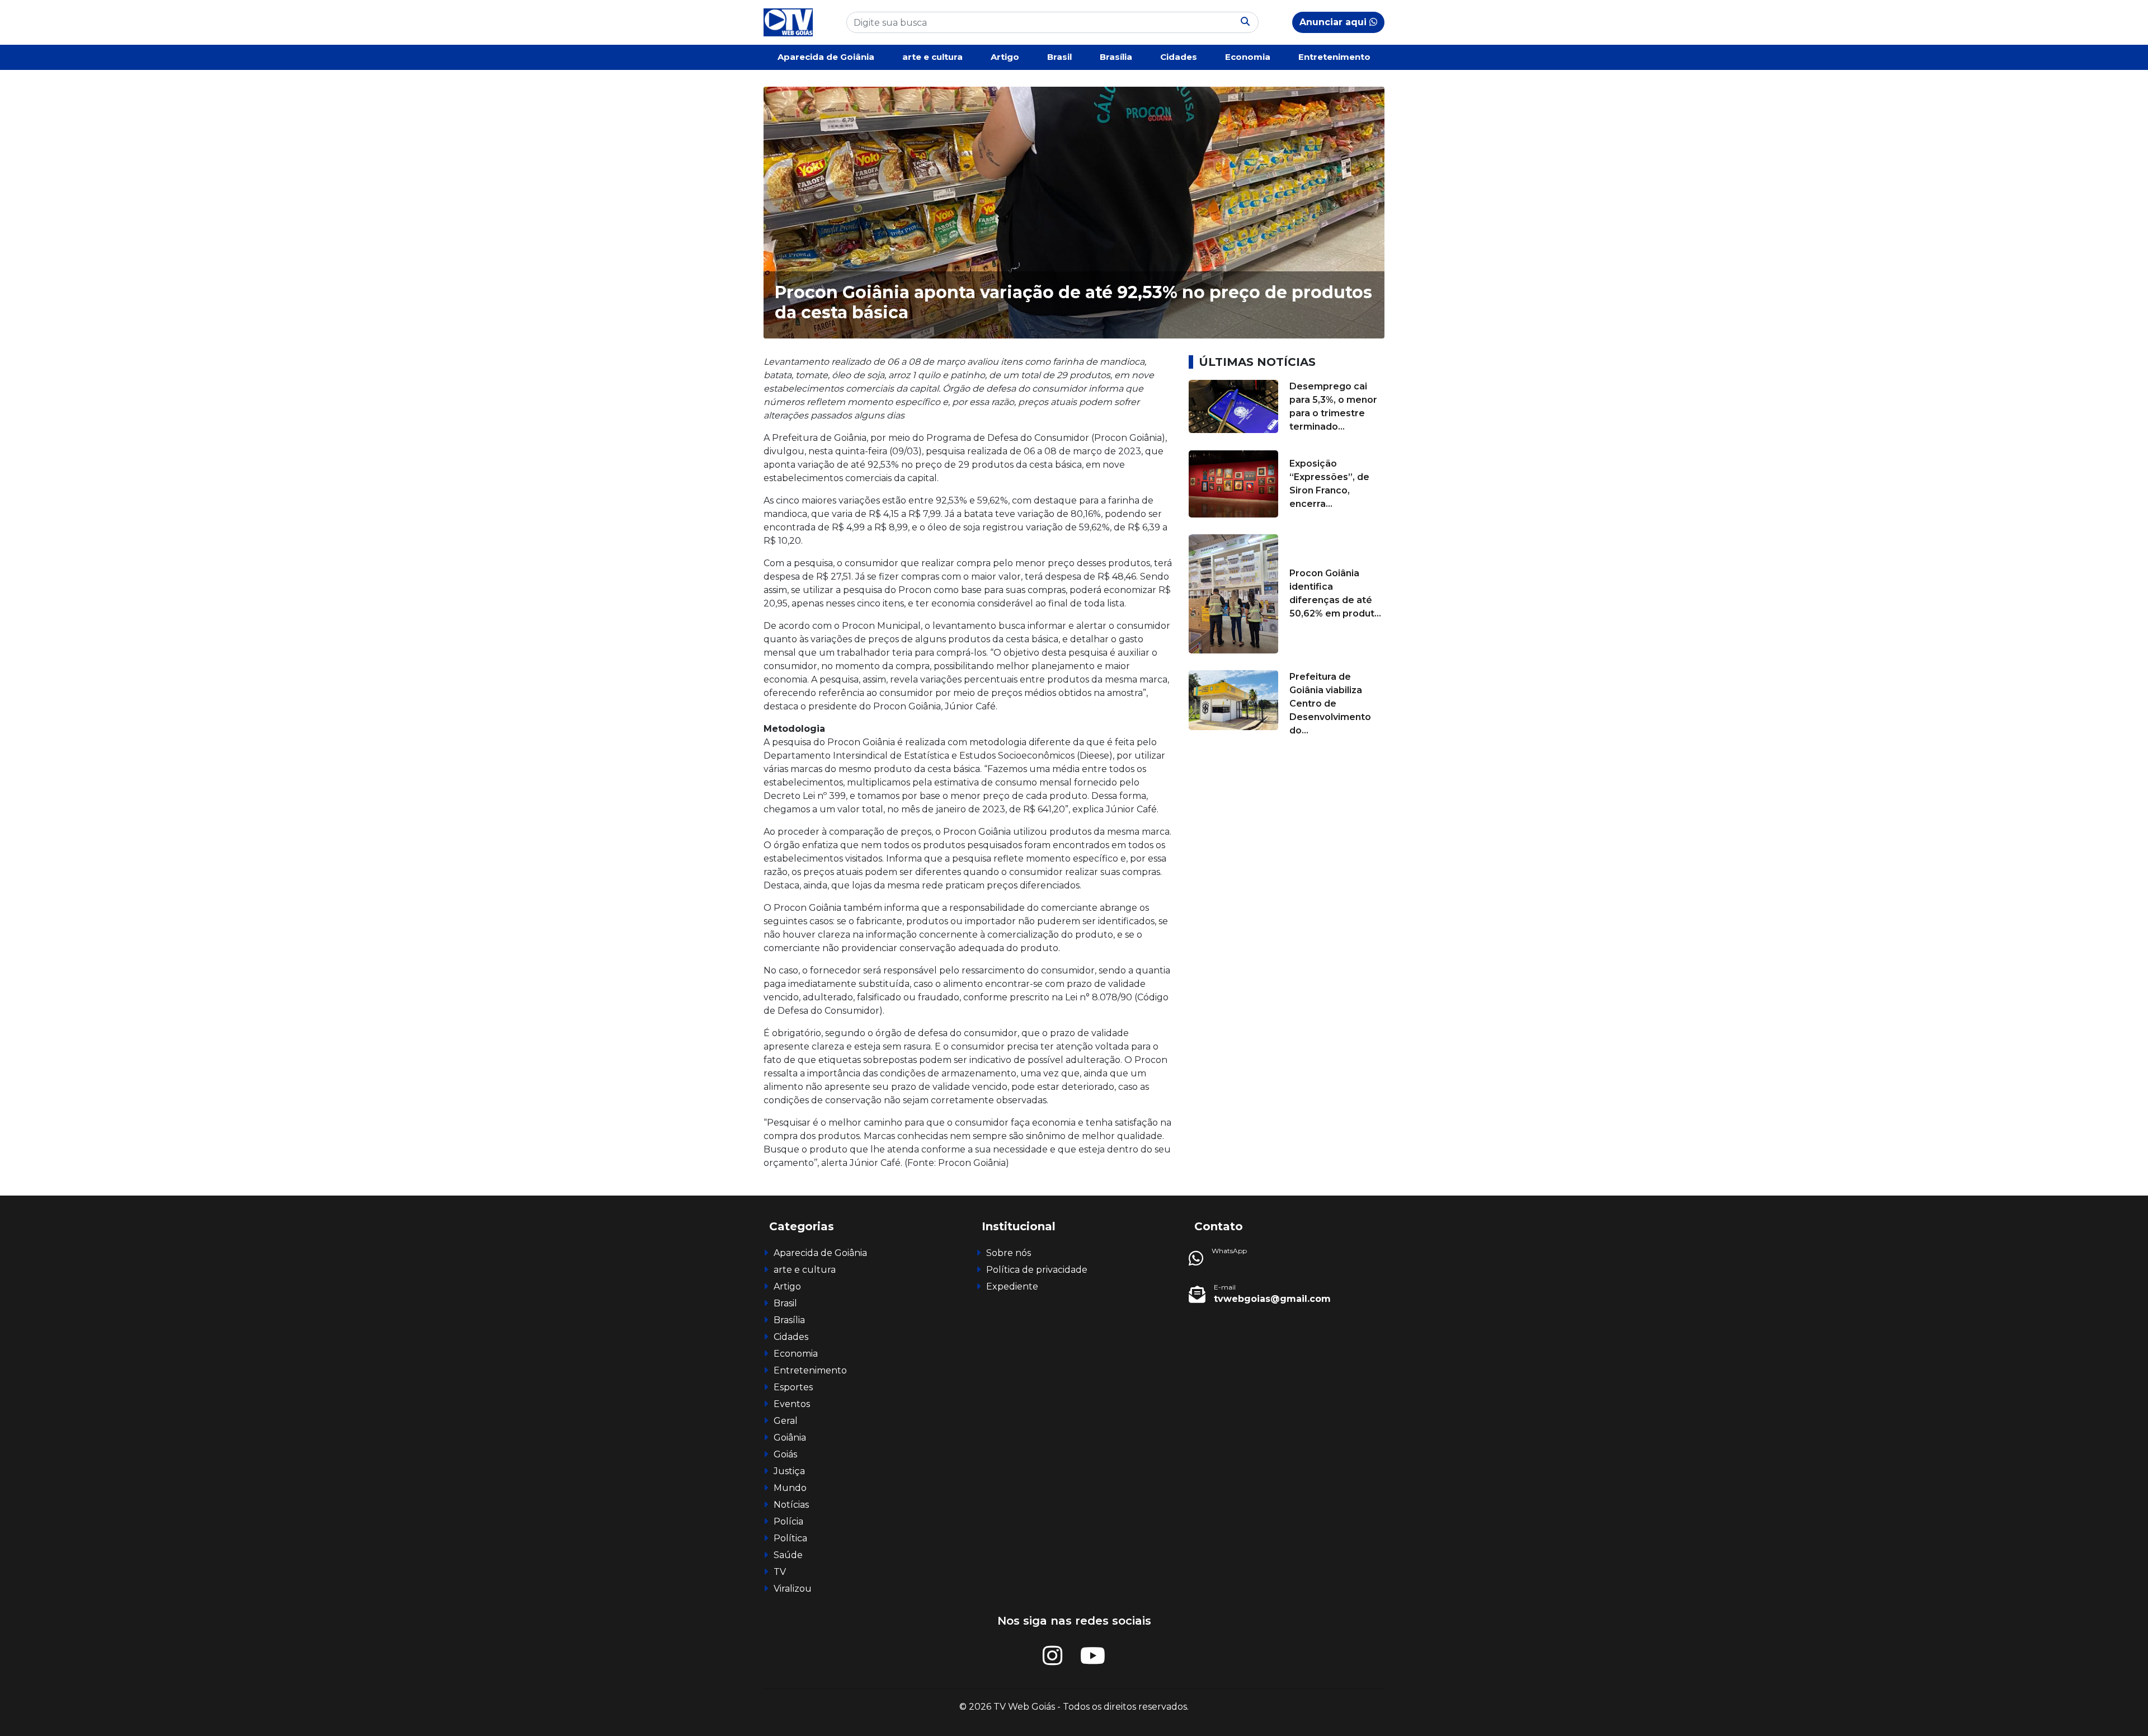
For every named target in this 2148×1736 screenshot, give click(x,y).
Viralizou (793, 1589)
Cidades (1179, 57)
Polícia (788, 1521)
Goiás (785, 1454)
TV (780, 1572)
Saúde (788, 1555)
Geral (786, 1421)
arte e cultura (932, 57)
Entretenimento (1334, 57)
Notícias (791, 1505)
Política (790, 1538)
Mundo (790, 1488)
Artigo (1005, 57)
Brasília (1116, 57)
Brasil (1059, 57)
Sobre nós (1009, 1253)
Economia (1248, 57)
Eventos (792, 1404)
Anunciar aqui (1334, 22)
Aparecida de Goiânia (826, 57)
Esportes (793, 1387)
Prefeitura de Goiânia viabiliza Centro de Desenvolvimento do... (1330, 704)
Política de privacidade (1037, 1270)
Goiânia (790, 1438)
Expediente (1012, 1286)
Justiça (789, 1471)
